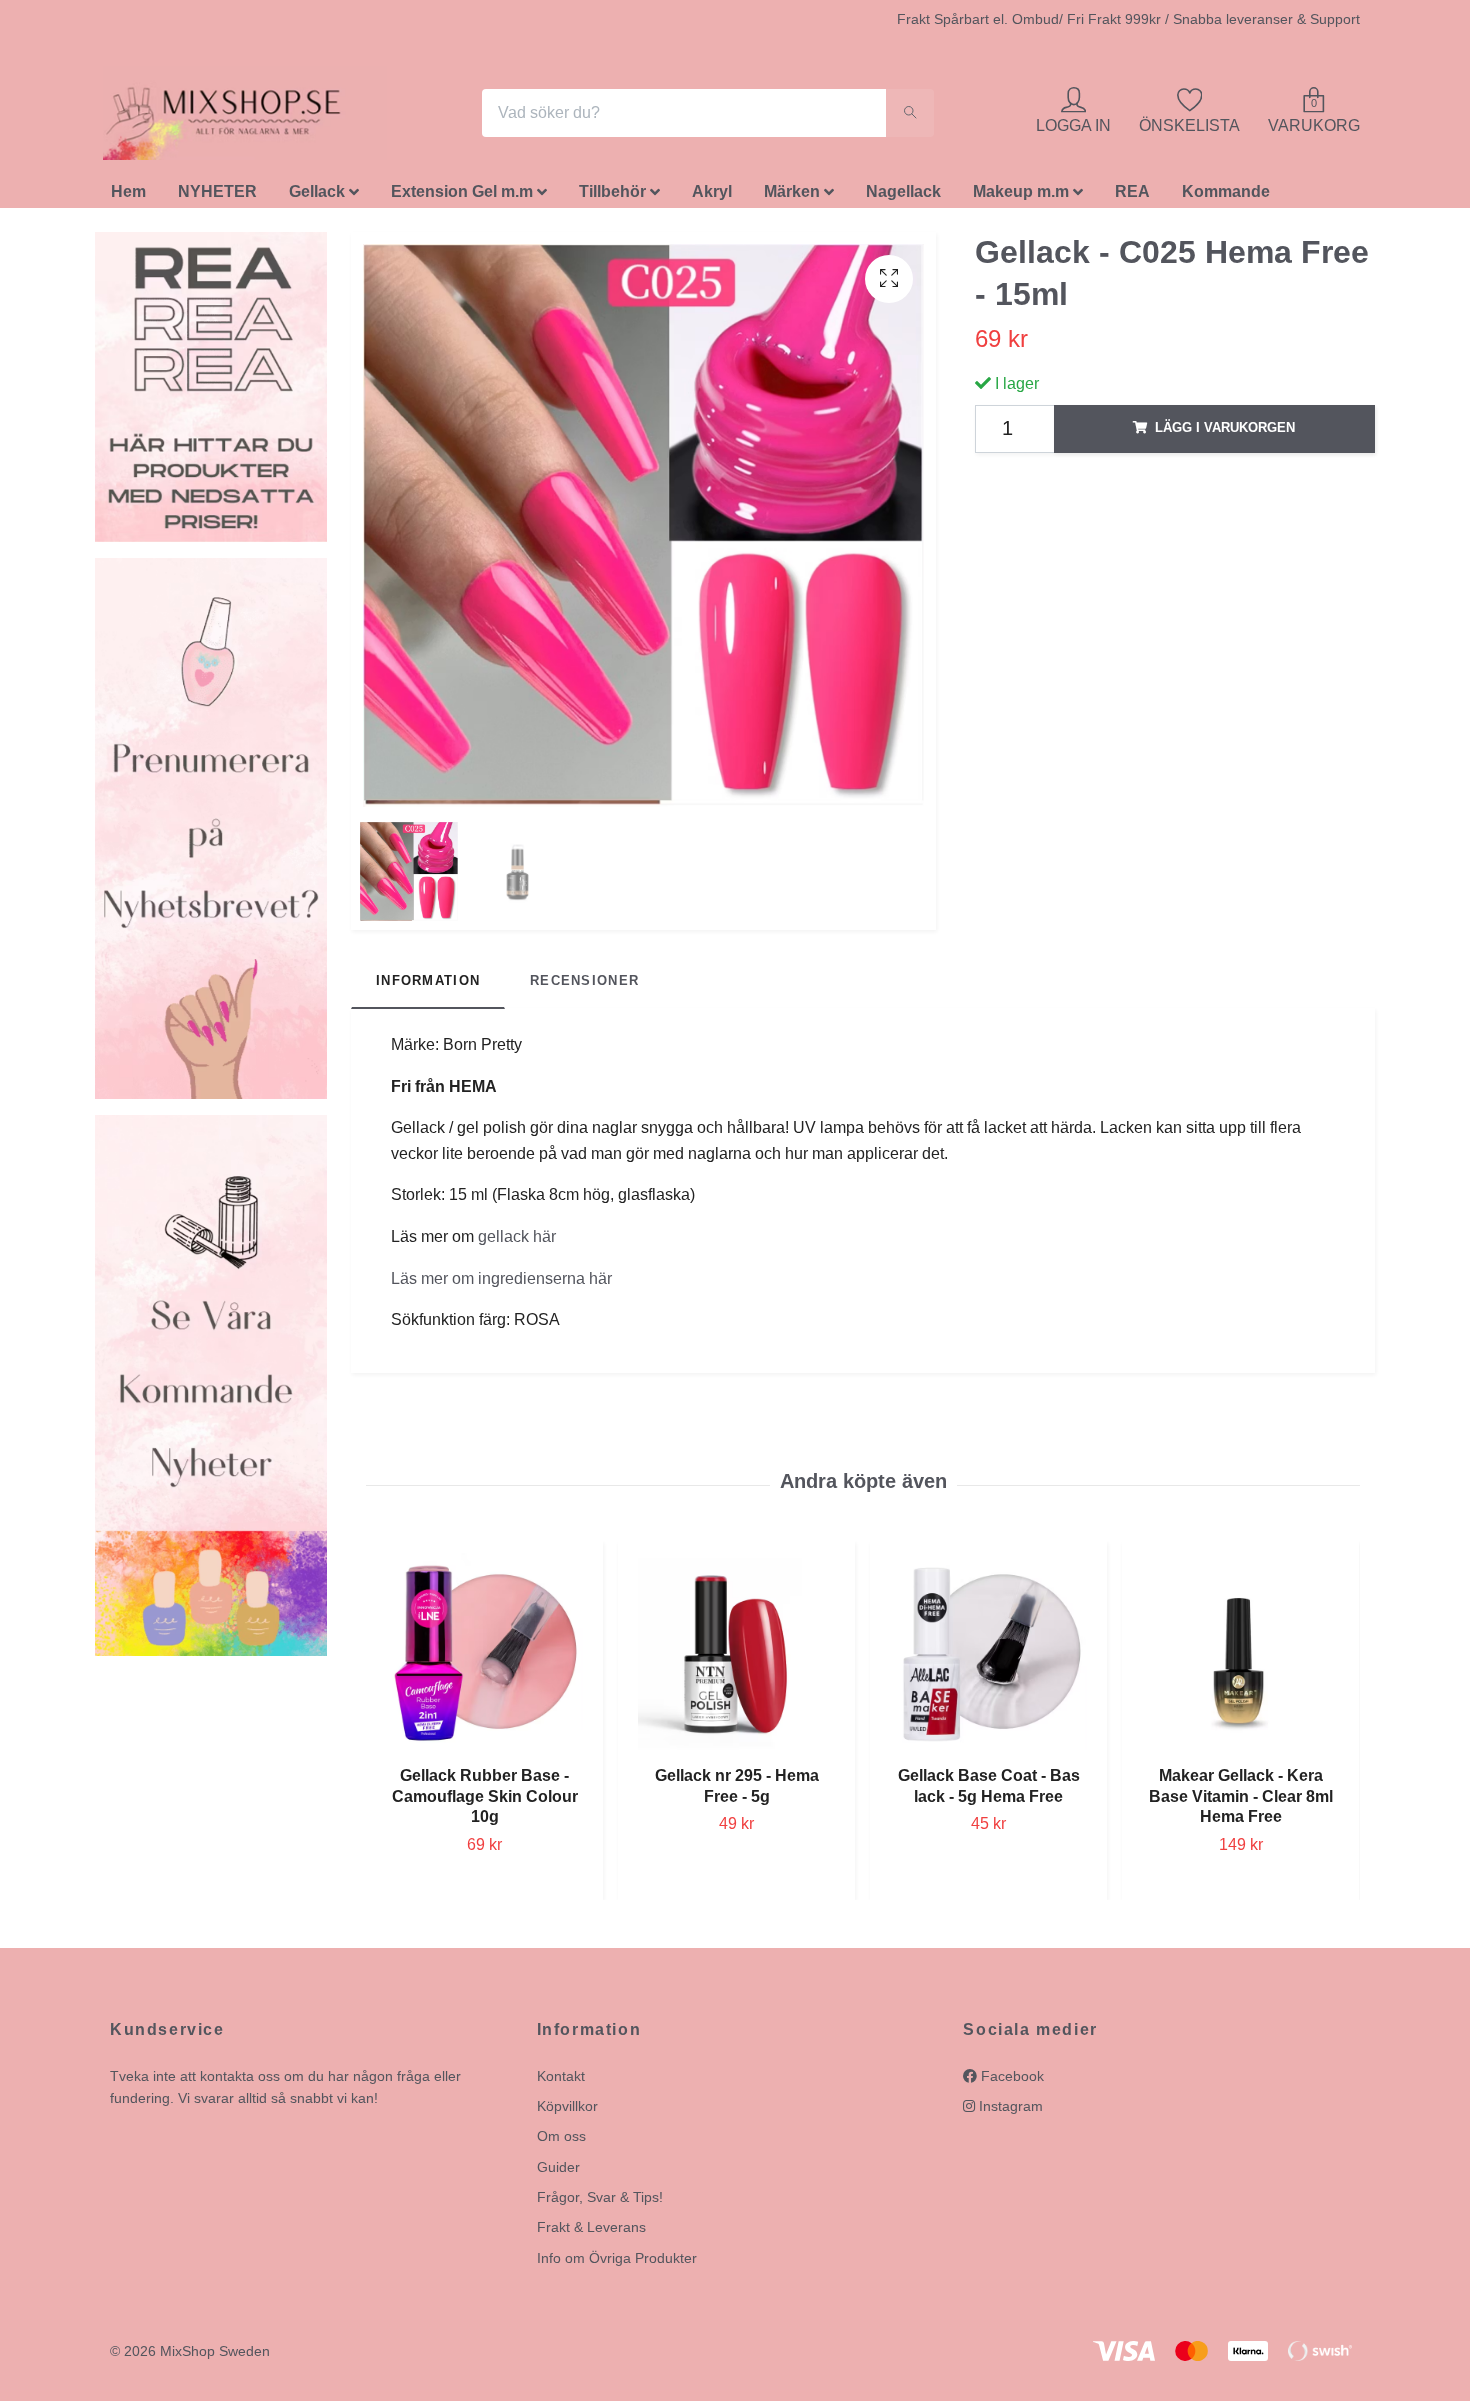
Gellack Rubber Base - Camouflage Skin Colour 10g (485, 1801)
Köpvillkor (567, 2111)
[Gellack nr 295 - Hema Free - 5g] (736, 1656)
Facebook (1010, 2081)
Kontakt (561, 2081)
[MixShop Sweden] (253, 116)
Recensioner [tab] (584, 985)
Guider (558, 2172)
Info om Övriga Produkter (617, 2263)
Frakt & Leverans (591, 2233)
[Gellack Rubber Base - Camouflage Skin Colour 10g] (484, 1656)
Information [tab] (428, 985)
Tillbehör (612, 197)
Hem (128, 197)
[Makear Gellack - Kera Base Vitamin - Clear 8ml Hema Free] (1240, 1656)
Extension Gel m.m (462, 197)
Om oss (561, 2142)
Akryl (712, 197)
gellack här (517, 1241)
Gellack (317, 197)
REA (1132, 197)
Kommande (1226, 197)
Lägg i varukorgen (1225, 433)
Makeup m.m (1021, 197)
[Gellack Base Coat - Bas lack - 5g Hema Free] (988, 1656)
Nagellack (903, 197)
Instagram (1009, 2111)
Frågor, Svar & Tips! (600, 2202)
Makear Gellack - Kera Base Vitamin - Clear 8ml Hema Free (1241, 1801)
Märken (792, 197)
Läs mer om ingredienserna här (501, 1283)
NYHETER (217, 197)
